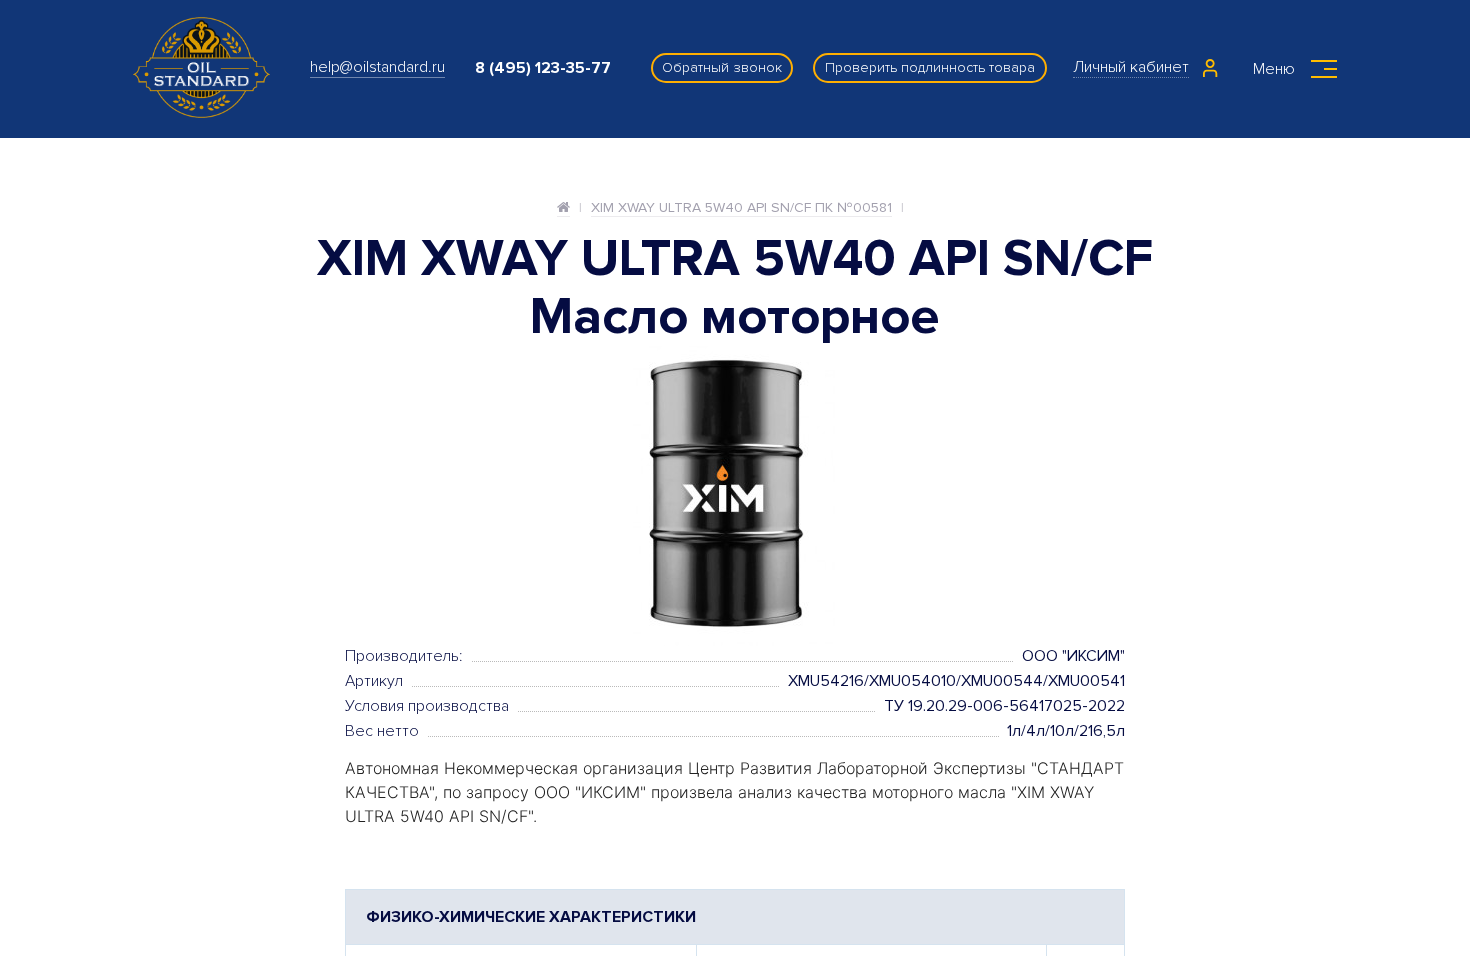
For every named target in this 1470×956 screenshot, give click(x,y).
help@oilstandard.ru (377, 67)
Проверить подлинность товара (930, 67)
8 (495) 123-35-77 (543, 68)
